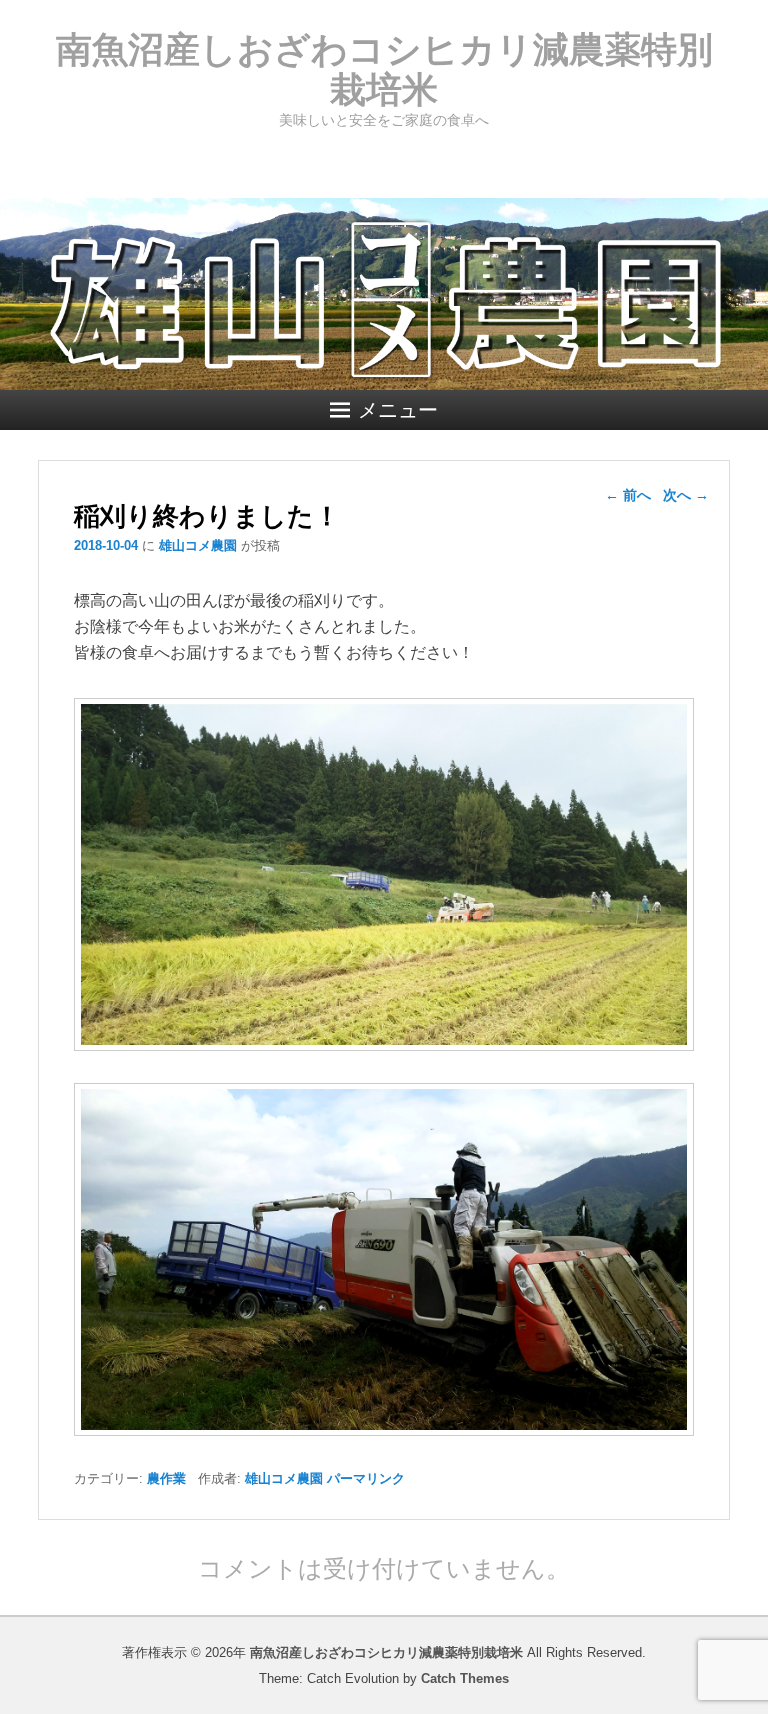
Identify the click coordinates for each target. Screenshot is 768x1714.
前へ (628, 495)
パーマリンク (366, 1478)
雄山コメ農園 (198, 545)
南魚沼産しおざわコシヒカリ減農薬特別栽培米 (384, 69)
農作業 (166, 1478)
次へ (686, 495)
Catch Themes (465, 1678)
